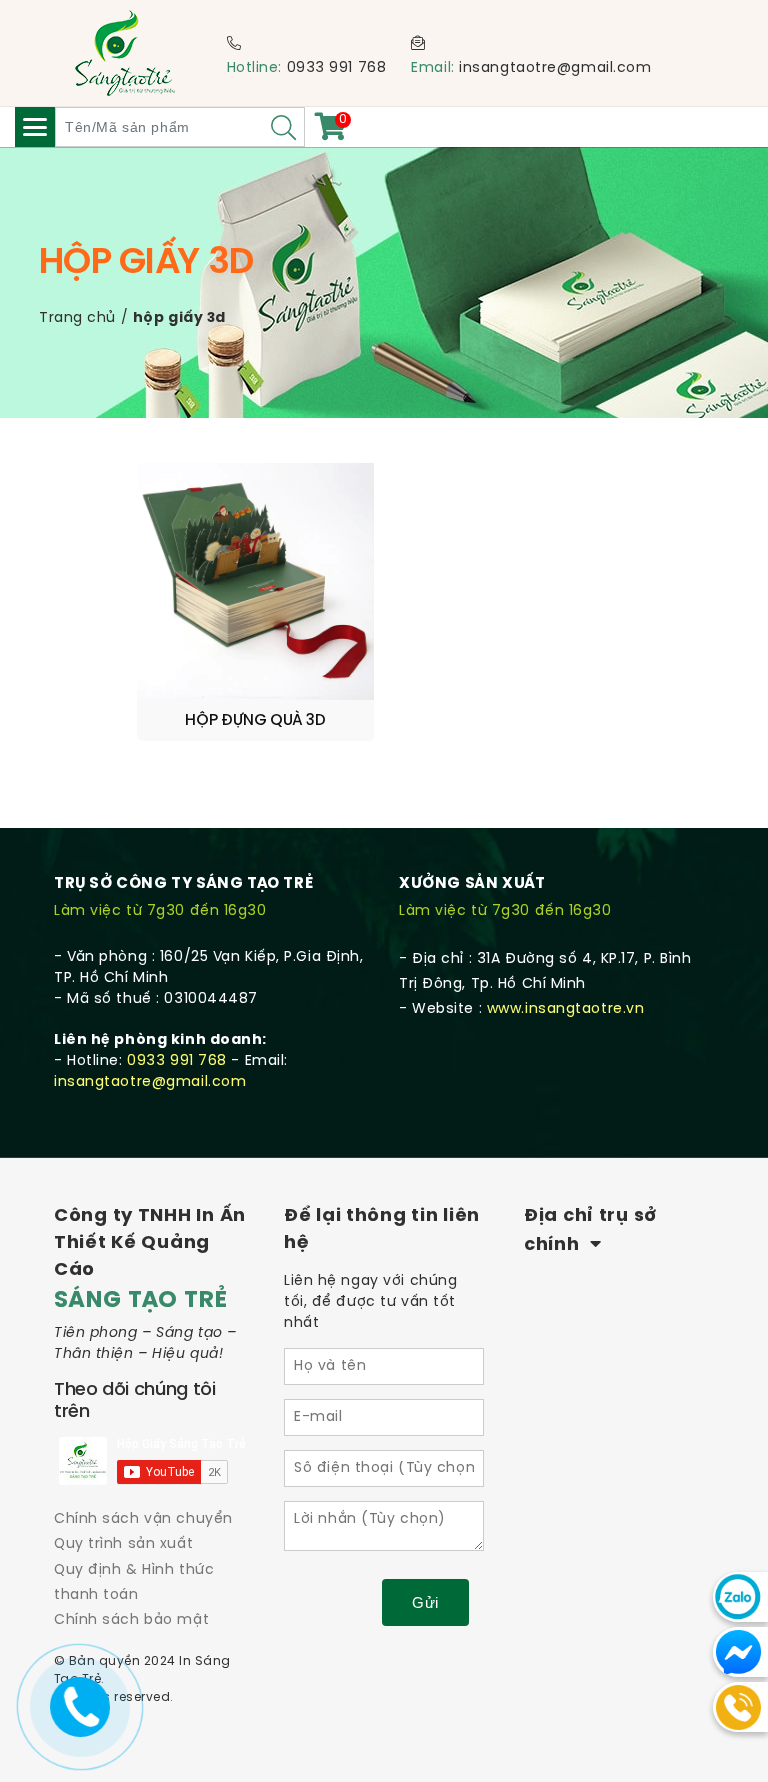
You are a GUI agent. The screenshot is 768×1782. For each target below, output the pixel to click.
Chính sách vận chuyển (143, 1519)
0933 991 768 (337, 68)
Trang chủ (77, 318)
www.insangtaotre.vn (566, 1009)
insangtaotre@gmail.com (555, 68)
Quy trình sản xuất (123, 1544)
